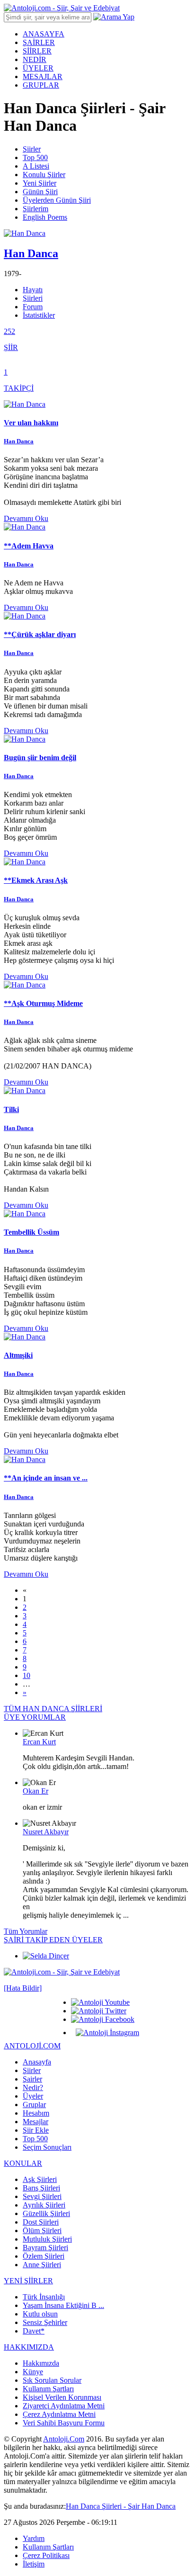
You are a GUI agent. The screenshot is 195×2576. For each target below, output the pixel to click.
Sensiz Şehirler (45, 2322)
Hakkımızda (41, 2363)
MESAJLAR (43, 76)
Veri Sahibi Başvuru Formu (64, 2423)
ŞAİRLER (39, 42)
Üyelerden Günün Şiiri (57, 200)
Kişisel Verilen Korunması (62, 2397)
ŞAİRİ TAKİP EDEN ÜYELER (53, 1940)
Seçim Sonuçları (47, 2147)
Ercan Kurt (39, 1742)
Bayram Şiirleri (45, 2248)
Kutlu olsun (40, 2314)
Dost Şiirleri (41, 2222)
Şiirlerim (35, 209)
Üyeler (33, 2096)
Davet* (34, 2331)
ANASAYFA (44, 34)
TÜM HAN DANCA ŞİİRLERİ (53, 1709)
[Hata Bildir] (23, 1988)
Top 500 (35, 157)
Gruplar (34, 2105)
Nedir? (33, 2087)
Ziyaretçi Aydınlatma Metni (64, 2406)
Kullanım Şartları (48, 2389)
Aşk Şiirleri (40, 2179)
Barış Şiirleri (41, 2188)
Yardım (34, 2538)
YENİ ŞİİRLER (28, 2281)
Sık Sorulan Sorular (52, 2380)
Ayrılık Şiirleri (44, 2205)
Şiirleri (33, 298)
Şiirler (32, 149)
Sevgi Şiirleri (42, 2196)
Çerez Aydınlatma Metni (59, 2414)
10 (27, 1675)
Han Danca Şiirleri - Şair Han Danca (121, 2506)
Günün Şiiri (40, 192)
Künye (33, 2372)
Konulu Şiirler (44, 175)
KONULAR (23, 2163)
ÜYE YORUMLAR (35, 1717)
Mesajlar (35, 2122)
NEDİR (35, 59)
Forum (33, 307)
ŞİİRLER (37, 51)
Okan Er (35, 1791)
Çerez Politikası (46, 2555)
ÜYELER (38, 68)
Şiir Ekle (36, 2130)
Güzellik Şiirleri (46, 2213)
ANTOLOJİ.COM (32, 2046)
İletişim (34, 2564)
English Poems (45, 217)
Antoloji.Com (64, 2439)
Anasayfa (37, 2062)
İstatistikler (39, 315)
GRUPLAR (41, 85)
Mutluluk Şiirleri (47, 2239)
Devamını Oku (26, 518)
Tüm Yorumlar (26, 1931)
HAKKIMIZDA (29, 2347)
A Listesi (36, 166)
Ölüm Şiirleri (42, 2230)
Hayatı (33, 290)
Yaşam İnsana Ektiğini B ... (63, 2305)
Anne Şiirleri (42, 2265)
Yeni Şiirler (40, 183)
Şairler (32, 2079)
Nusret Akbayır (46, 1832)
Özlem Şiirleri (44, 2256)
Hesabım (36, 2113)
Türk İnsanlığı (44, 2297)
